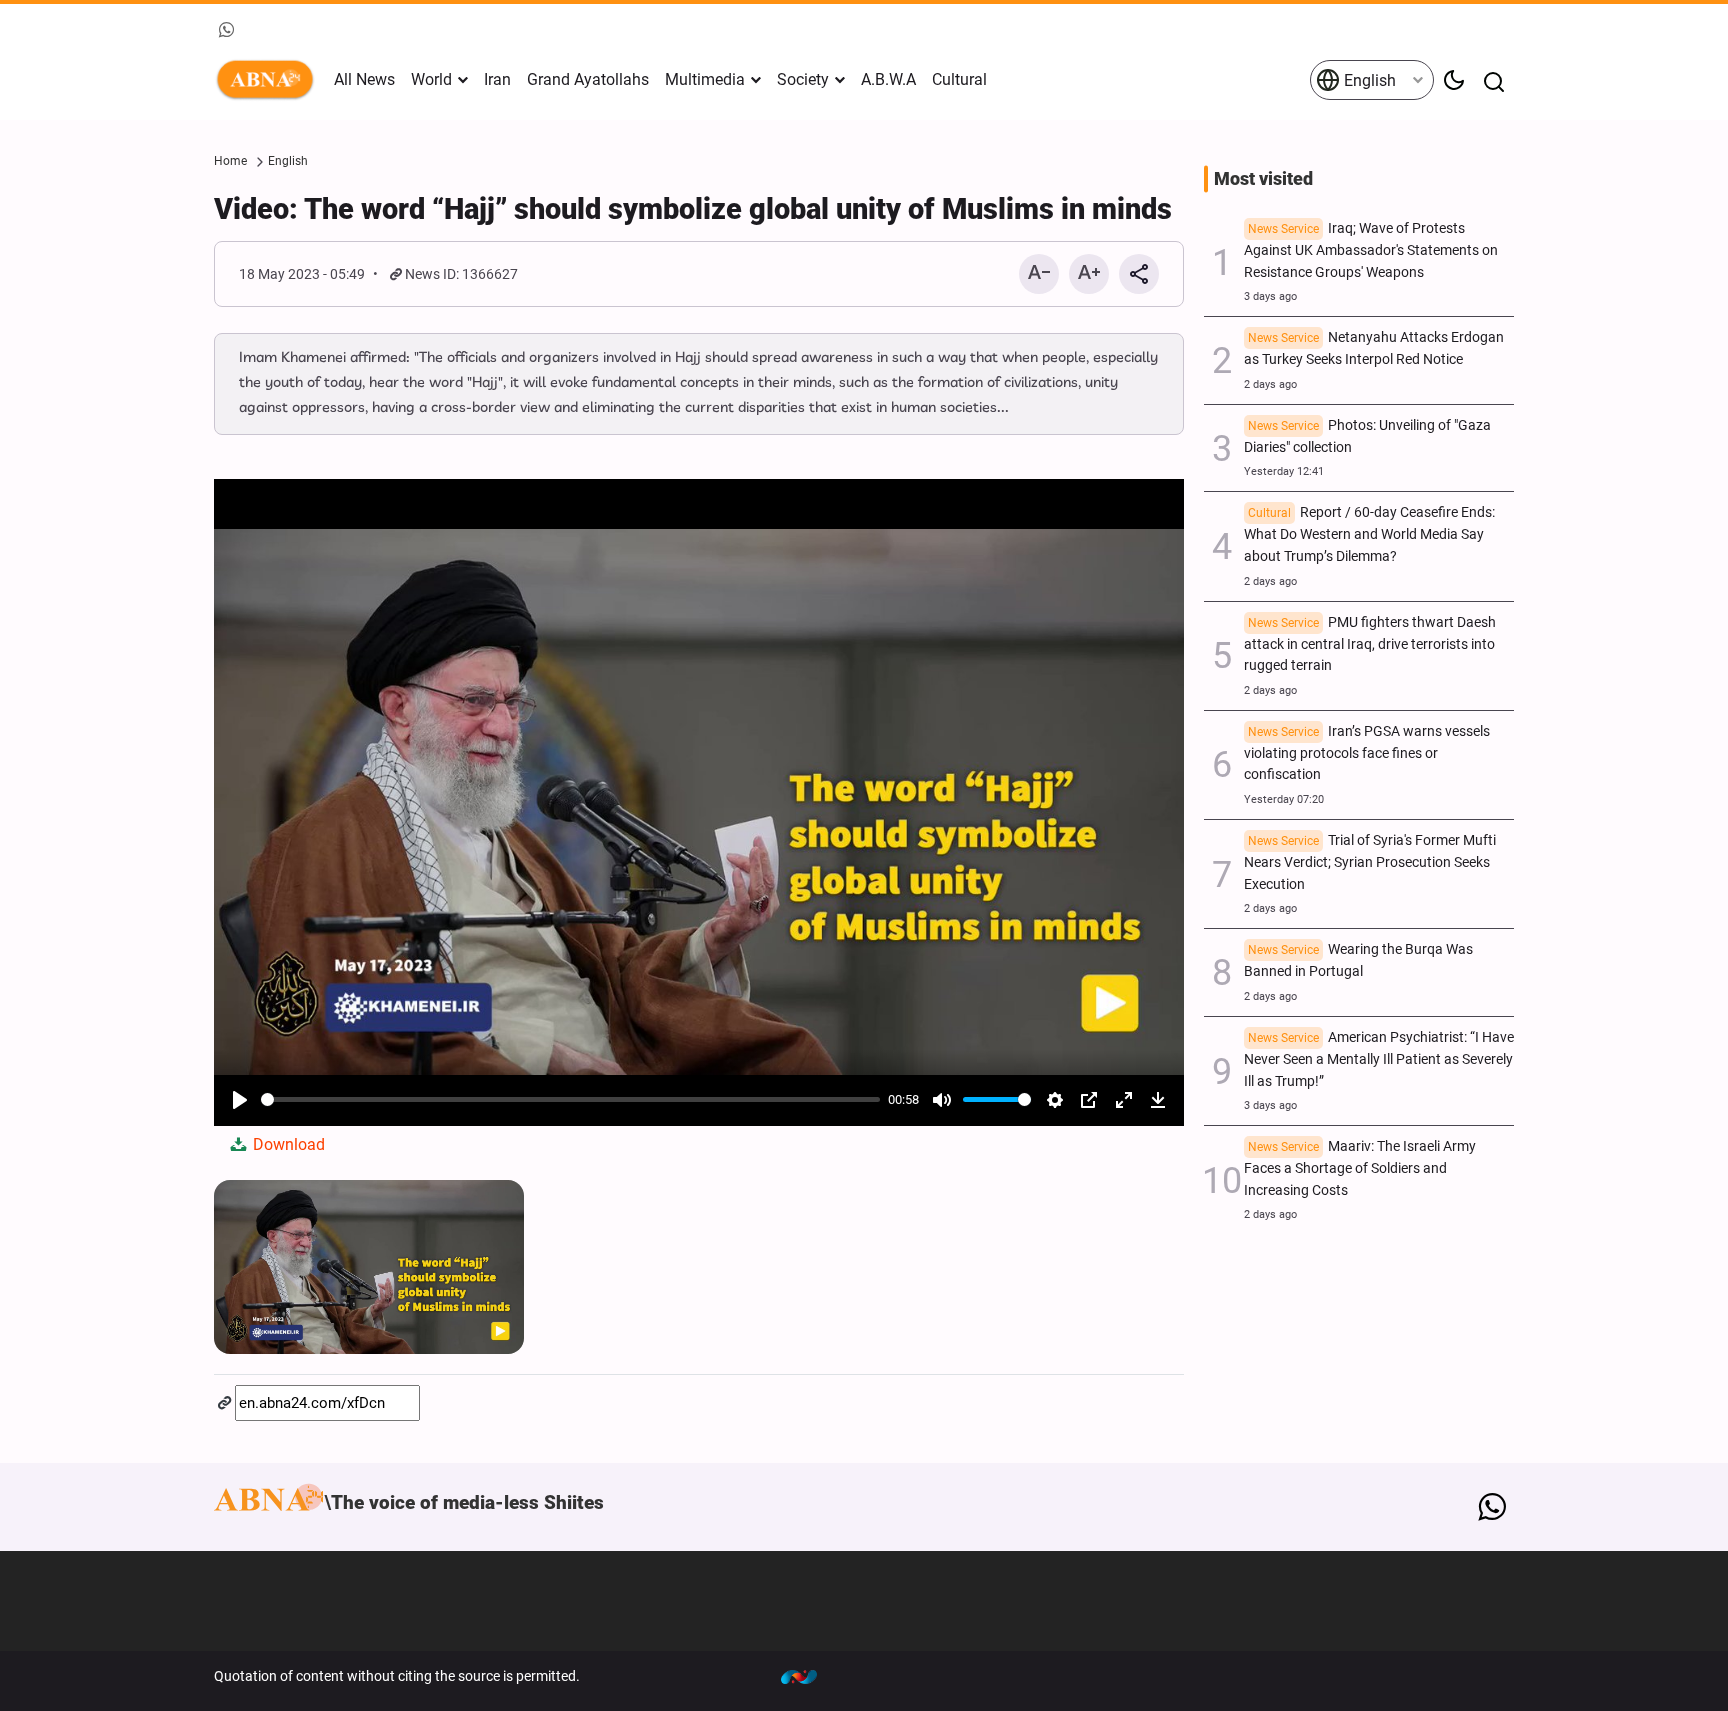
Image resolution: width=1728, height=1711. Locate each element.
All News (364, 79)
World (431, 79)
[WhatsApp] (1491, 1507)
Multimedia (705, 79)
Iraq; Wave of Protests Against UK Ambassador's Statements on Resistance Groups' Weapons (1371, 250)
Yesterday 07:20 (1284, 799)
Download (287, 1144)
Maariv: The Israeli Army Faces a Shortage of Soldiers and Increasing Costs (1360, 1168)
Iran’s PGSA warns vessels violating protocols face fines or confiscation (1367, 753)
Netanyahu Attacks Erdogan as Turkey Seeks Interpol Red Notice (1374, 348)
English (1368, 80)
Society (803, 79)
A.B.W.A (888, 79)
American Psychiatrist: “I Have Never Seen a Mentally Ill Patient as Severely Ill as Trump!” (1379, 1059)
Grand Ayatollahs (588, 79)
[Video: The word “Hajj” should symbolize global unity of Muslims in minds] (369, 1267)
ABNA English (269, 80)
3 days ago (1270, 296)
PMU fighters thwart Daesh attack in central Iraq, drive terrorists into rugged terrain (1370, 644)
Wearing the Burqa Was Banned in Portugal (1358, 960)
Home (230, 161)
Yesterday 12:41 (1284, 471)
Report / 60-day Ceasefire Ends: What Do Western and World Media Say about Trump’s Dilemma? (1369, 534)
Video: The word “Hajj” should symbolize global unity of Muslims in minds (693, 209)
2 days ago (1270, 384)
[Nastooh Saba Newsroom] (809, 1676)
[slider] (570, 1099)
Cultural (959, 79)
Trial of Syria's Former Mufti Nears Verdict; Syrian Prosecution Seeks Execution (1370, 862)
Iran (497, 79)
